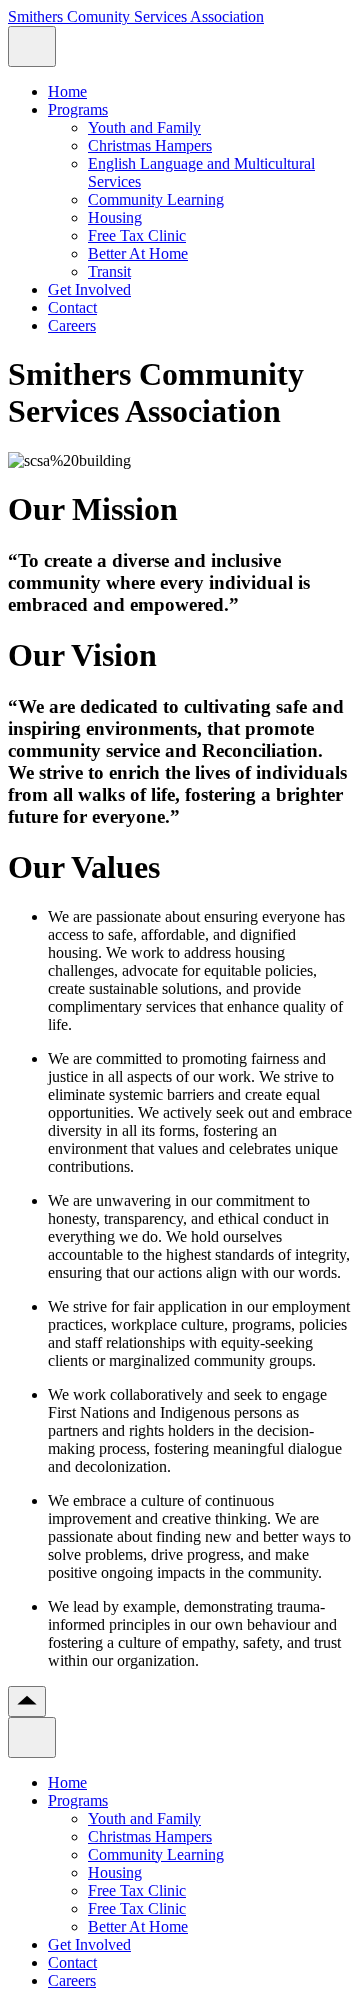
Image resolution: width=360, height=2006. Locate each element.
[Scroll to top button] (27, 1701)
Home (67, 91)
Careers (72, 325)
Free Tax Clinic (137, 235)
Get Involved (89, 289)
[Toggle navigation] (32, 46)
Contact (72, 307)
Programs (78, 109)
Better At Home (138, 253)
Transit (109, 271)
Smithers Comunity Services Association (136, 16)
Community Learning (156, 199)
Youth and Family (144, 127)
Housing (115, 217)
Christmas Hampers (150, 145)
